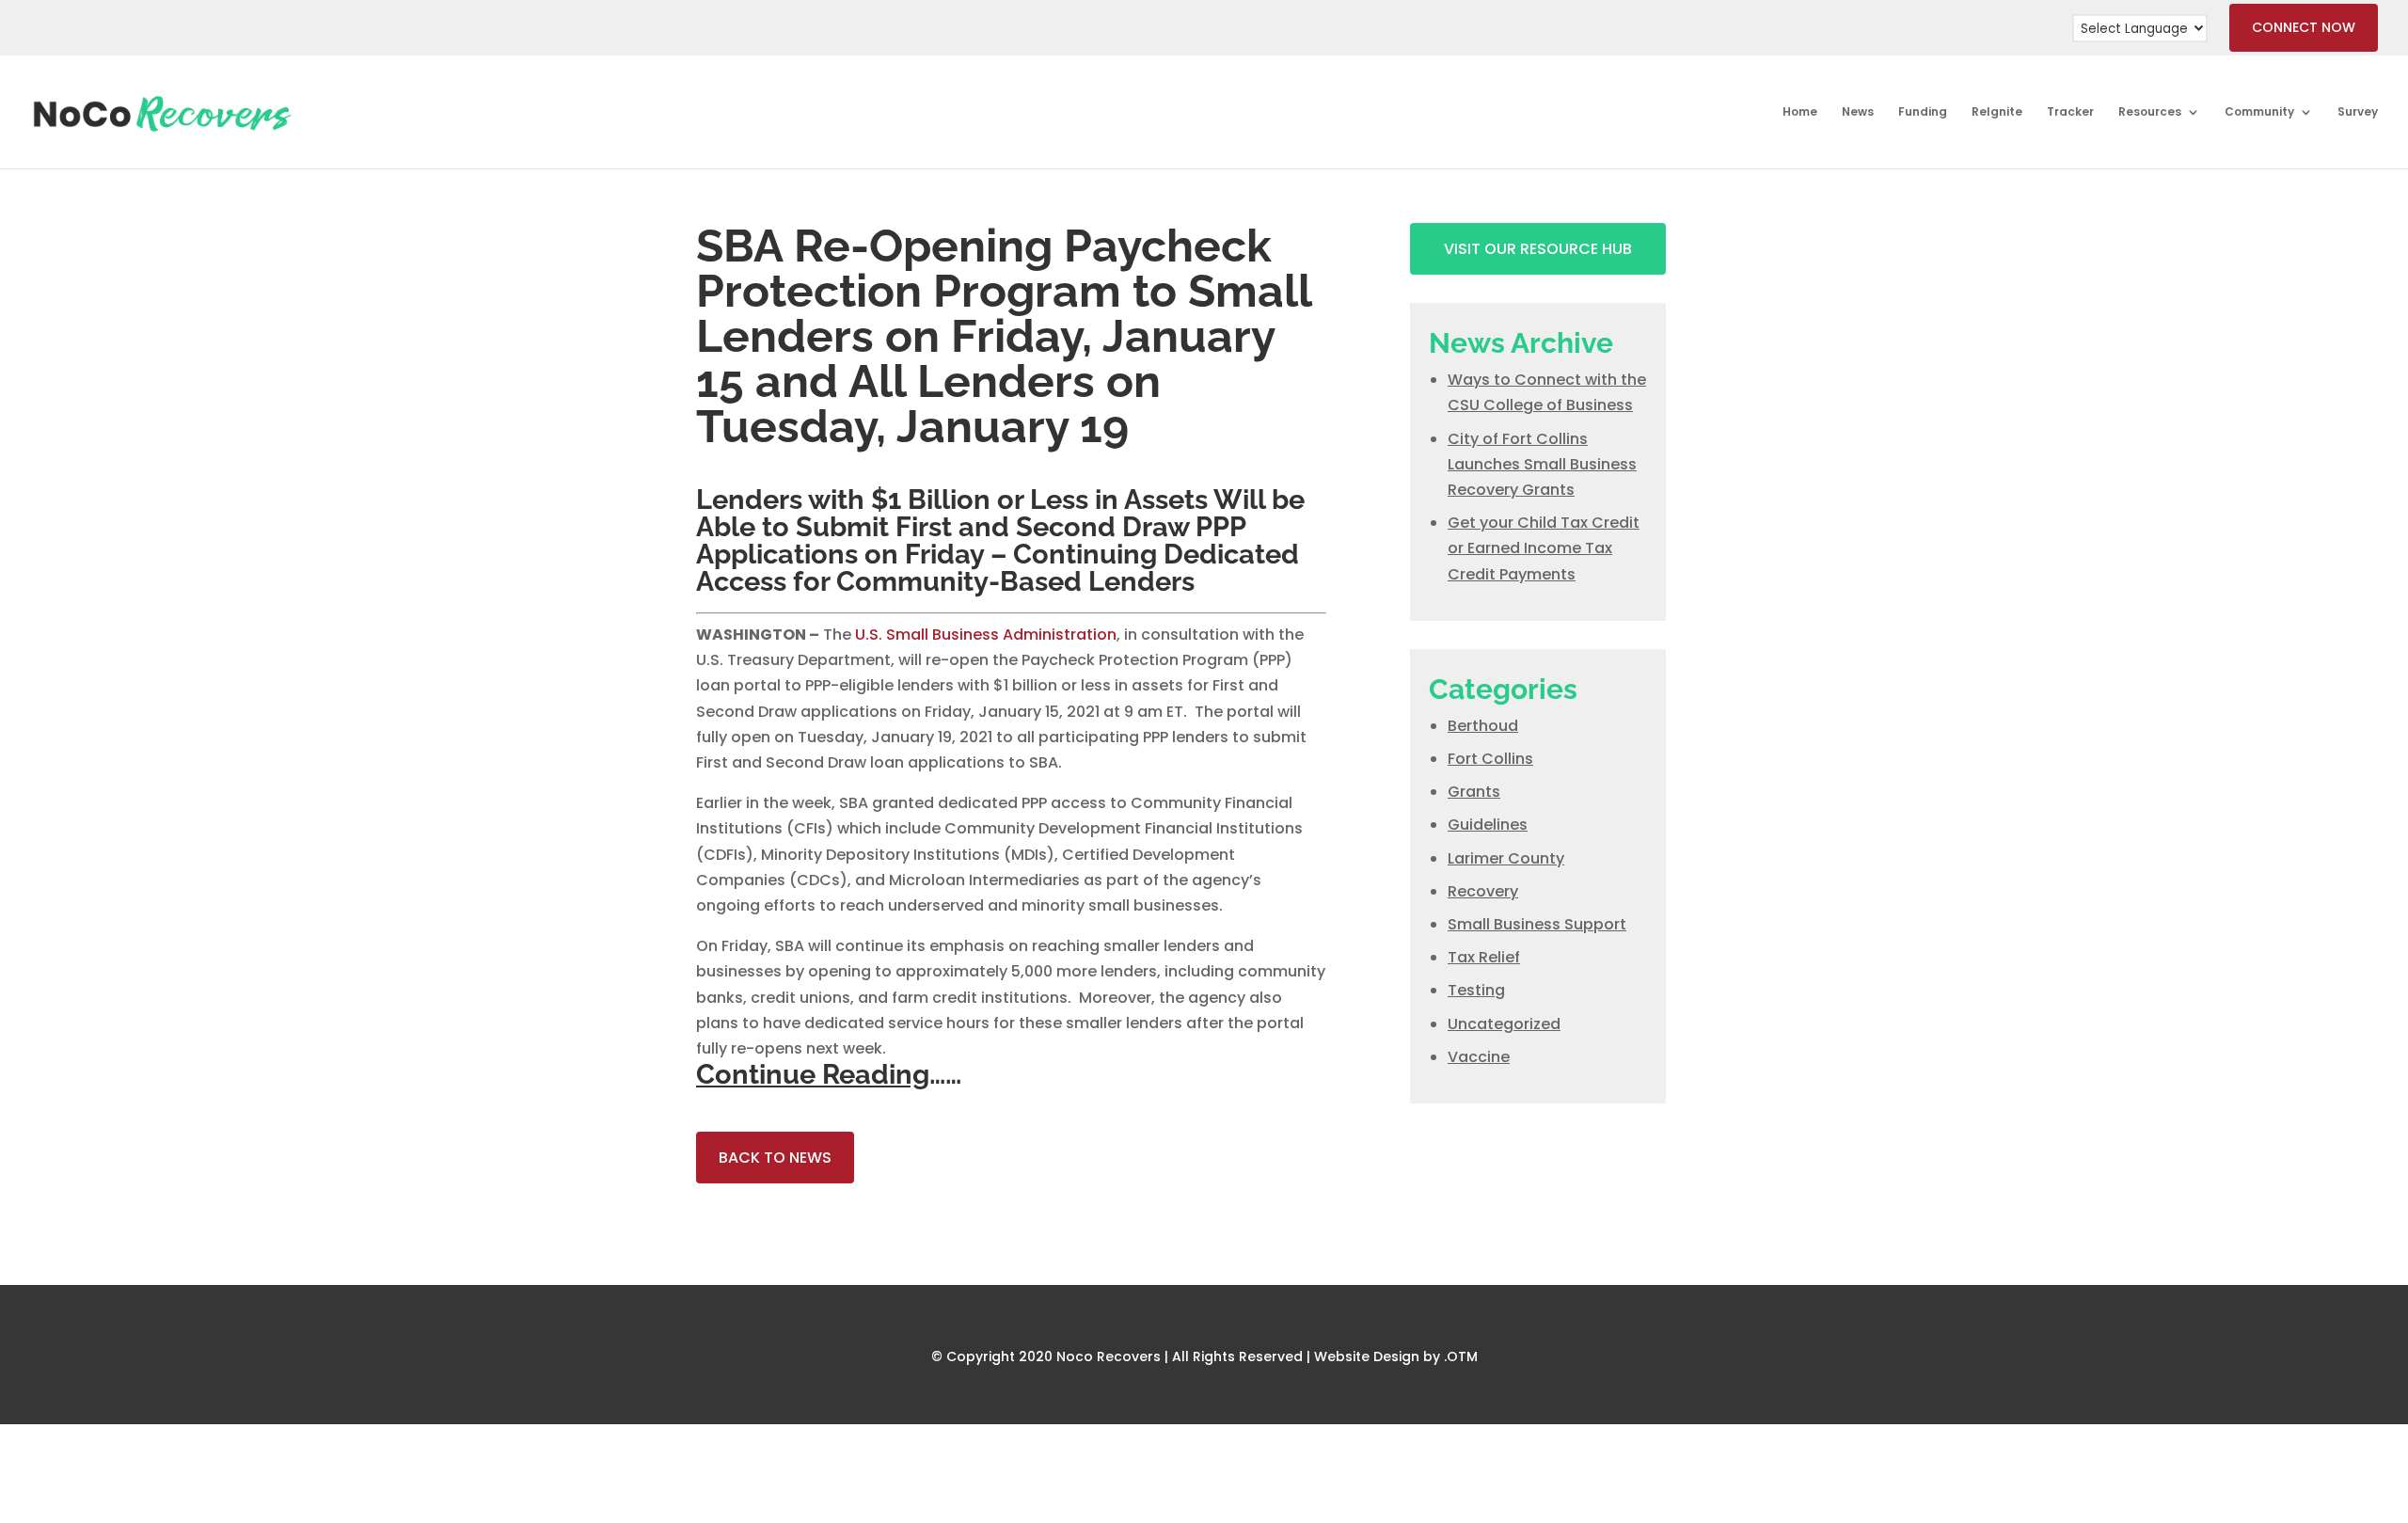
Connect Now (2304, 27)
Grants (1474, 792)
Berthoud (1483, 726)
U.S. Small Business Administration (986, 635)
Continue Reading (813, 1074)
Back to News (775, 1158)
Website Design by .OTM (1396, 1356)
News (1858, 112)
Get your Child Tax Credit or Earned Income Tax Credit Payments (1544, 548)
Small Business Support (1537, 924)
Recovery (1483, 891)
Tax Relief (1484, 957)
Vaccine (1479, 1057)
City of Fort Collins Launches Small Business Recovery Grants (1542, 464)
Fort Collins (1490, 759)
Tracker (2070, 112)
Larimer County (1506, 858)
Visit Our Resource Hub (1538, 249)
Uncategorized (1504, 1024)
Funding (1923, 112)
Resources (2150, 112)
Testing (1476, 990)
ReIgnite (1997, 112)
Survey (2358, 112)
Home (1800, 112)
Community (2259, 112)
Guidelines (1488, 825)
